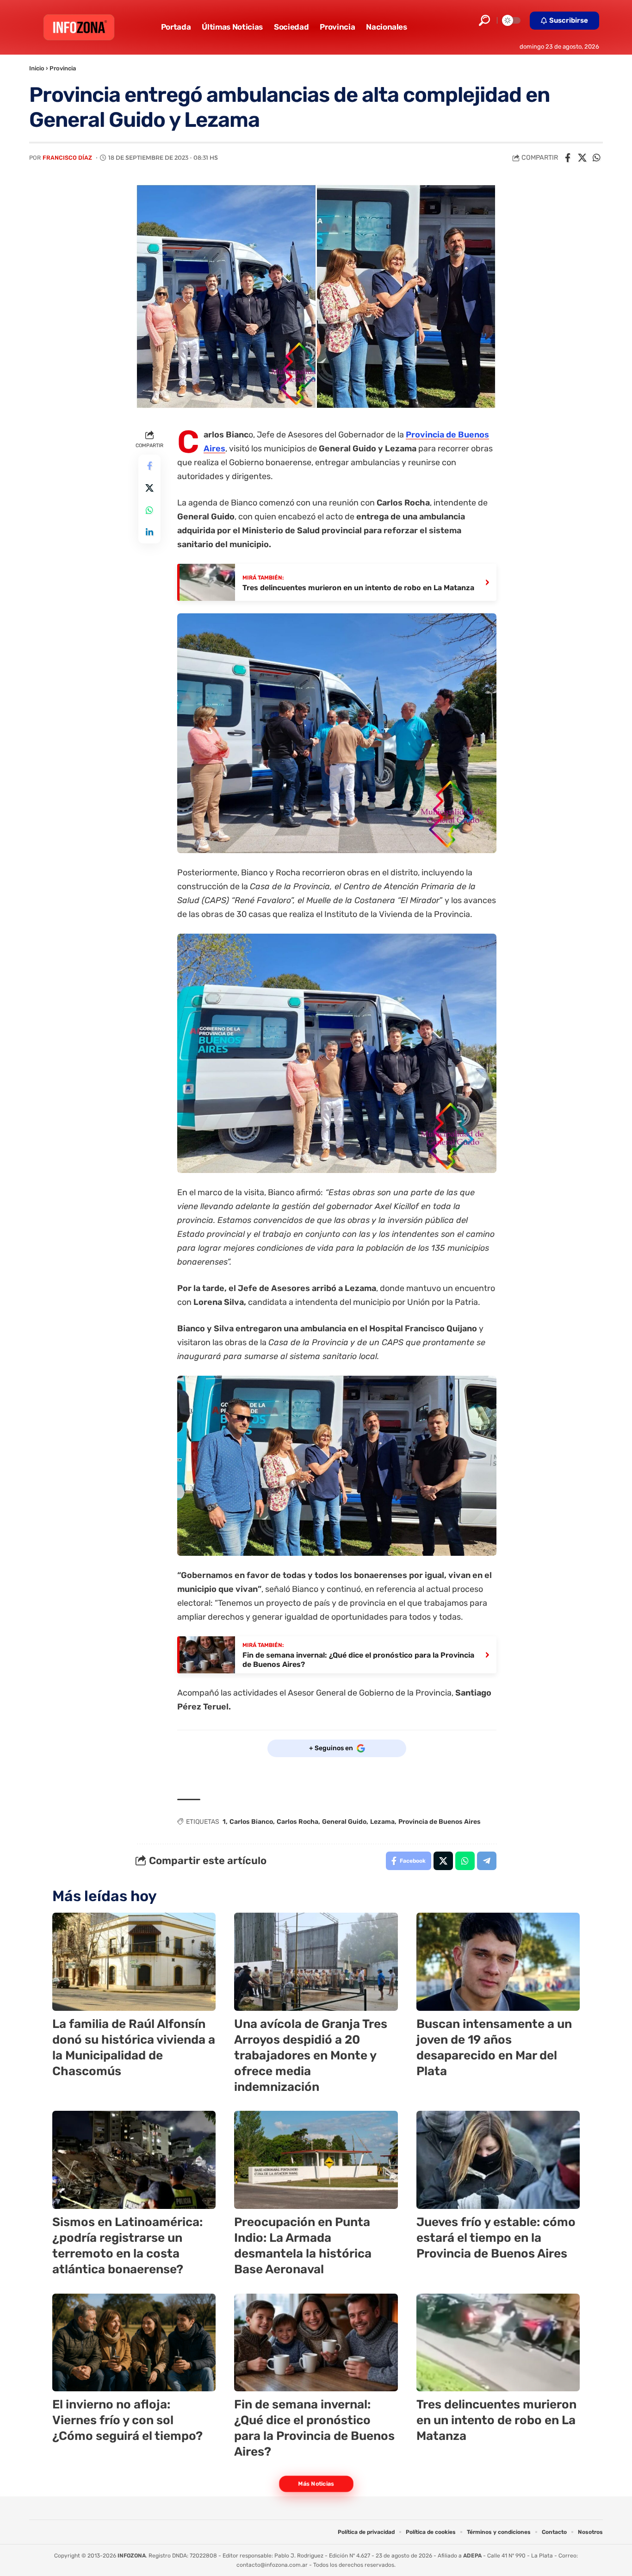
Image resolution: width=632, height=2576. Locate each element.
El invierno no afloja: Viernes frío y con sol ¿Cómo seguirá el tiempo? (127, 2420)
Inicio (37, 68)
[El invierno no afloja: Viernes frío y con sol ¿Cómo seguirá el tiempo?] (134, 2343)
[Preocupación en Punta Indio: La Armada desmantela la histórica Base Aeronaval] (316, 2160)
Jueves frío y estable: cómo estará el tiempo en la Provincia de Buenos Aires (496, 2238)
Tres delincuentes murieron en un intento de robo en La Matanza (496, 2420)
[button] (484, 20)
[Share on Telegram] (487, 1861)
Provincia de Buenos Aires (440, 1822)
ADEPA (472, 2556)
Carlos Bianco (251, 1822)
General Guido (344, 1822)
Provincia (63, 68)
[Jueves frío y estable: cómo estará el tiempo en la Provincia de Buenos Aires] (498, 2160)
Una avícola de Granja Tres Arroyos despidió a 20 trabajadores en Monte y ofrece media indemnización (311, 2055)
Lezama (382, 1822)
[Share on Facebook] (568, 158)
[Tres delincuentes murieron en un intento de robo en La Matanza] (498, 2343)
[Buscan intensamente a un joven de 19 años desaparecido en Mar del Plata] (498, 1962)
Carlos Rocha (297, 1822)
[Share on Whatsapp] (596, 158)
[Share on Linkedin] (149, 533)
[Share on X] (582, 158)
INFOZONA (132, 2556)
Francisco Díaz (67, 158)
